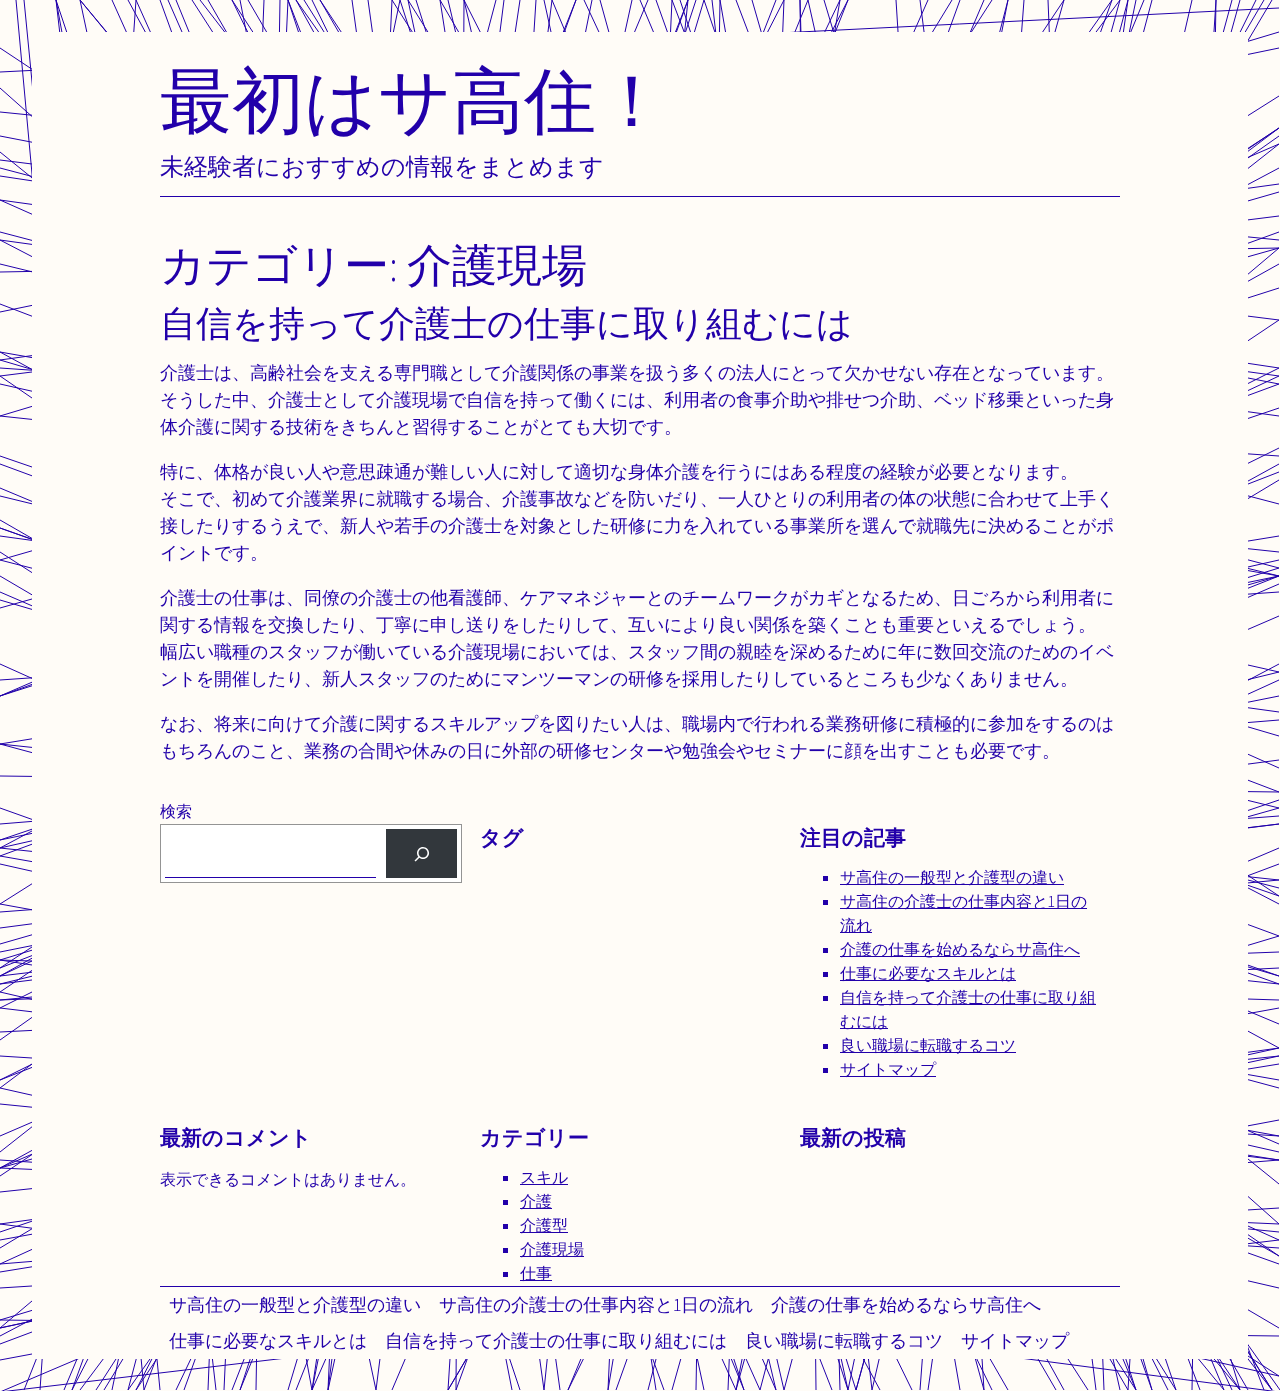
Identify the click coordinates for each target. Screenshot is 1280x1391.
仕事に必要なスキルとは (268, 1340)
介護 (536, 1201)
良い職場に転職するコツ (844, 1340)
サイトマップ (1015, 1340)
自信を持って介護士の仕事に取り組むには (556, 1340)
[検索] (421, 853)
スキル (544, 1177)
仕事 (536, 1273)
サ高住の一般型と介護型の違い (295, 1304)
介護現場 (552, 1249)
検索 (176, 811)
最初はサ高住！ (414, 99)
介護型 (544, 1225)
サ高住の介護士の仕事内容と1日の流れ (596, 1304)
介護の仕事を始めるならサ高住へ (906, 1304)
